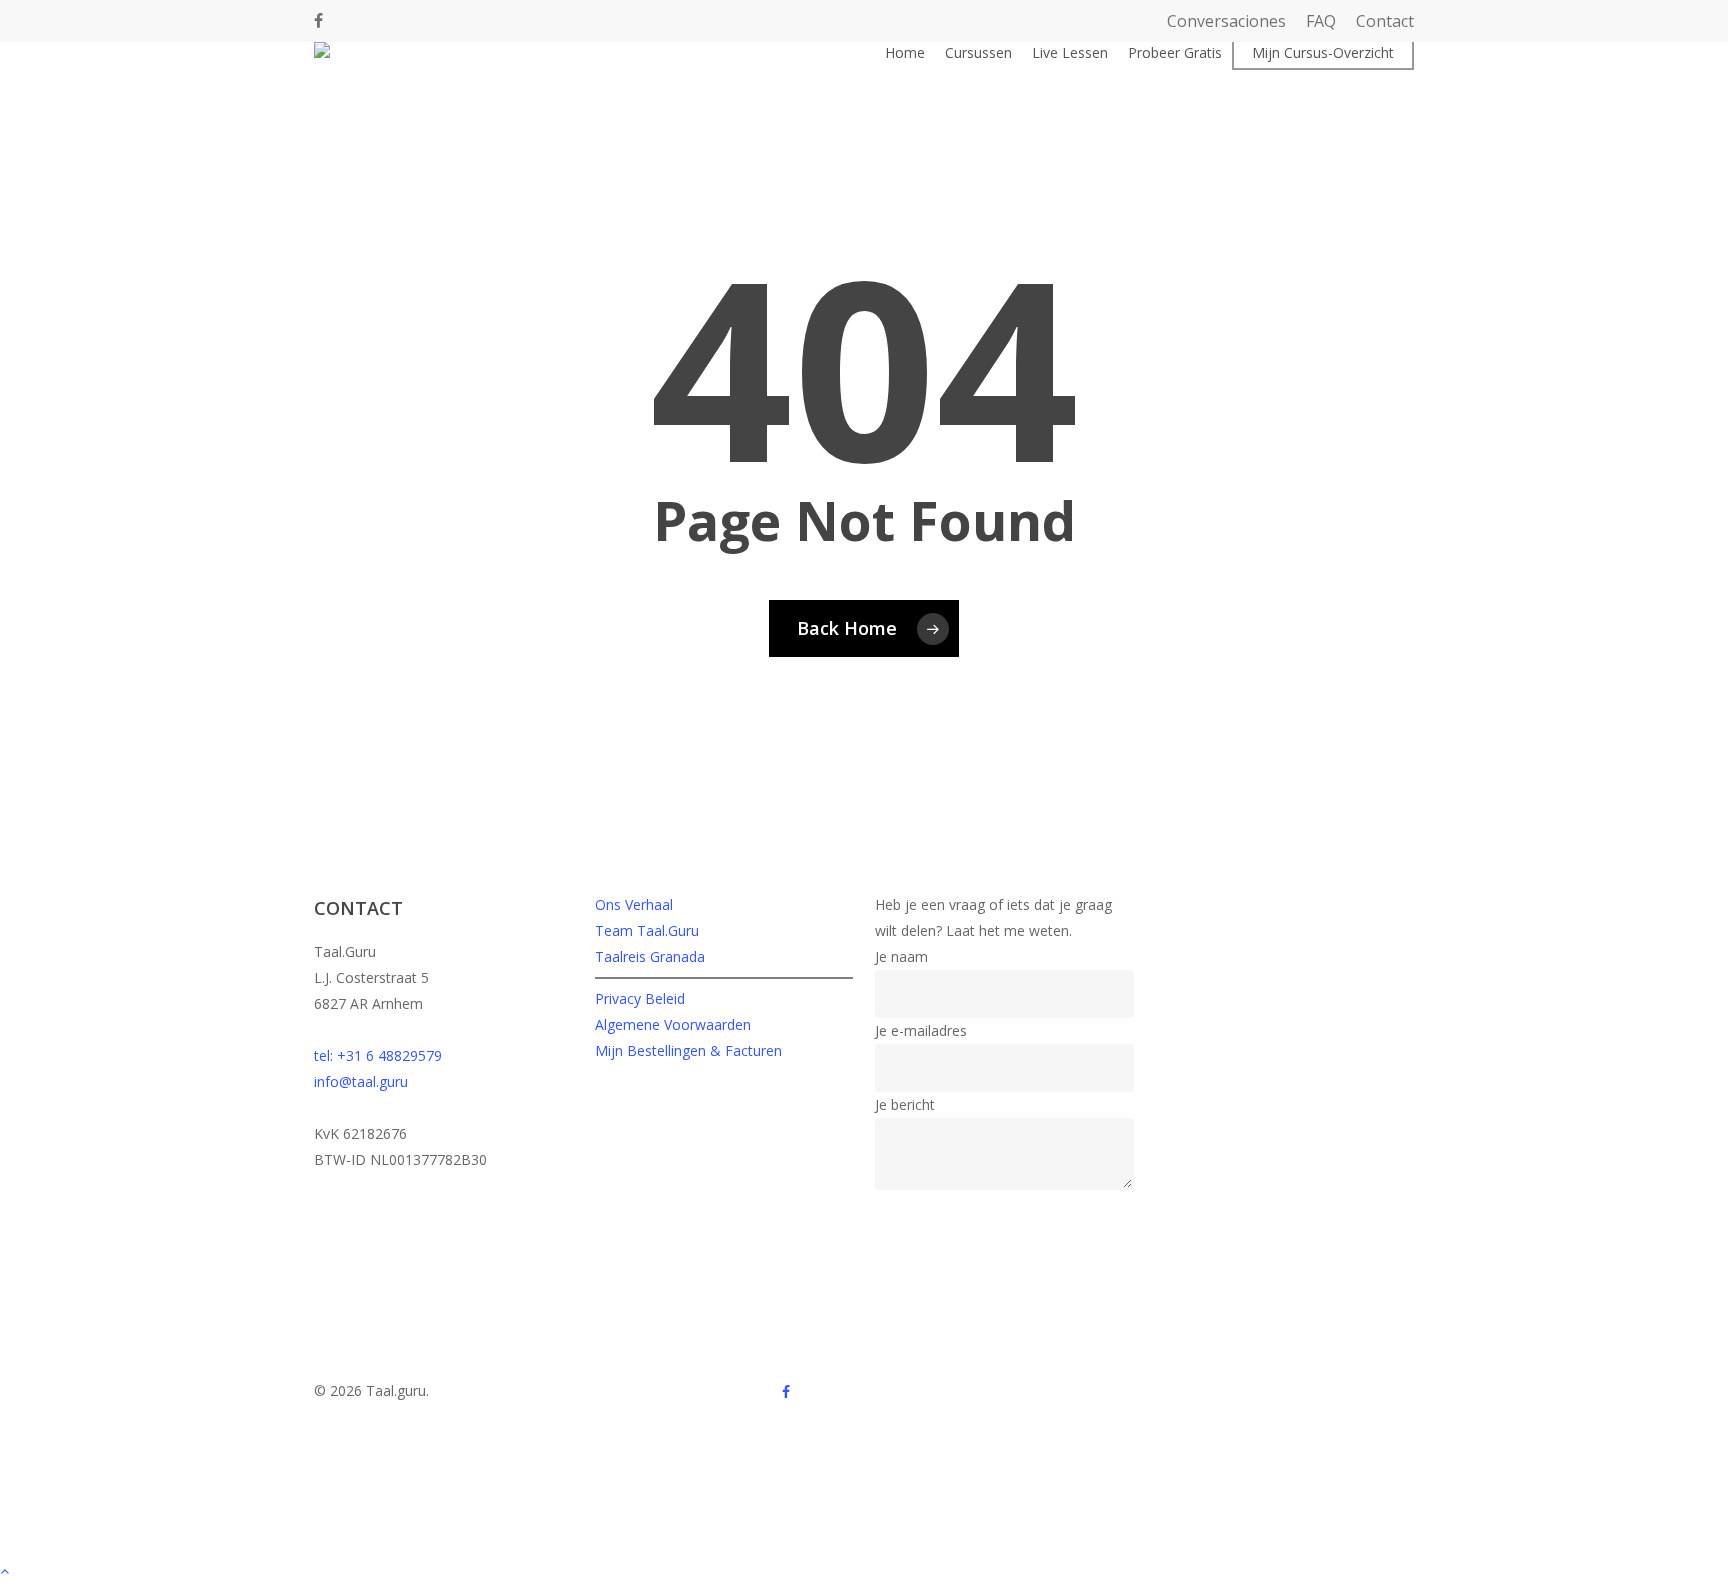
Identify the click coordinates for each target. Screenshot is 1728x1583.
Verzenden (921, 1213)
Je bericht (905, 1104)
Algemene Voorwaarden (673, 1024)
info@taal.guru (361, 1081)
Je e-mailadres (921, 1030)
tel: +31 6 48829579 (378, 1055)
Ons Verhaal (634, 904)
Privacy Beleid (640, 998)
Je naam (901, 956)
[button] (864, 1570)
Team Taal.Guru (647, 930)
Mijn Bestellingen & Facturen (688, 1050)
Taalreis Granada (650, 956)
